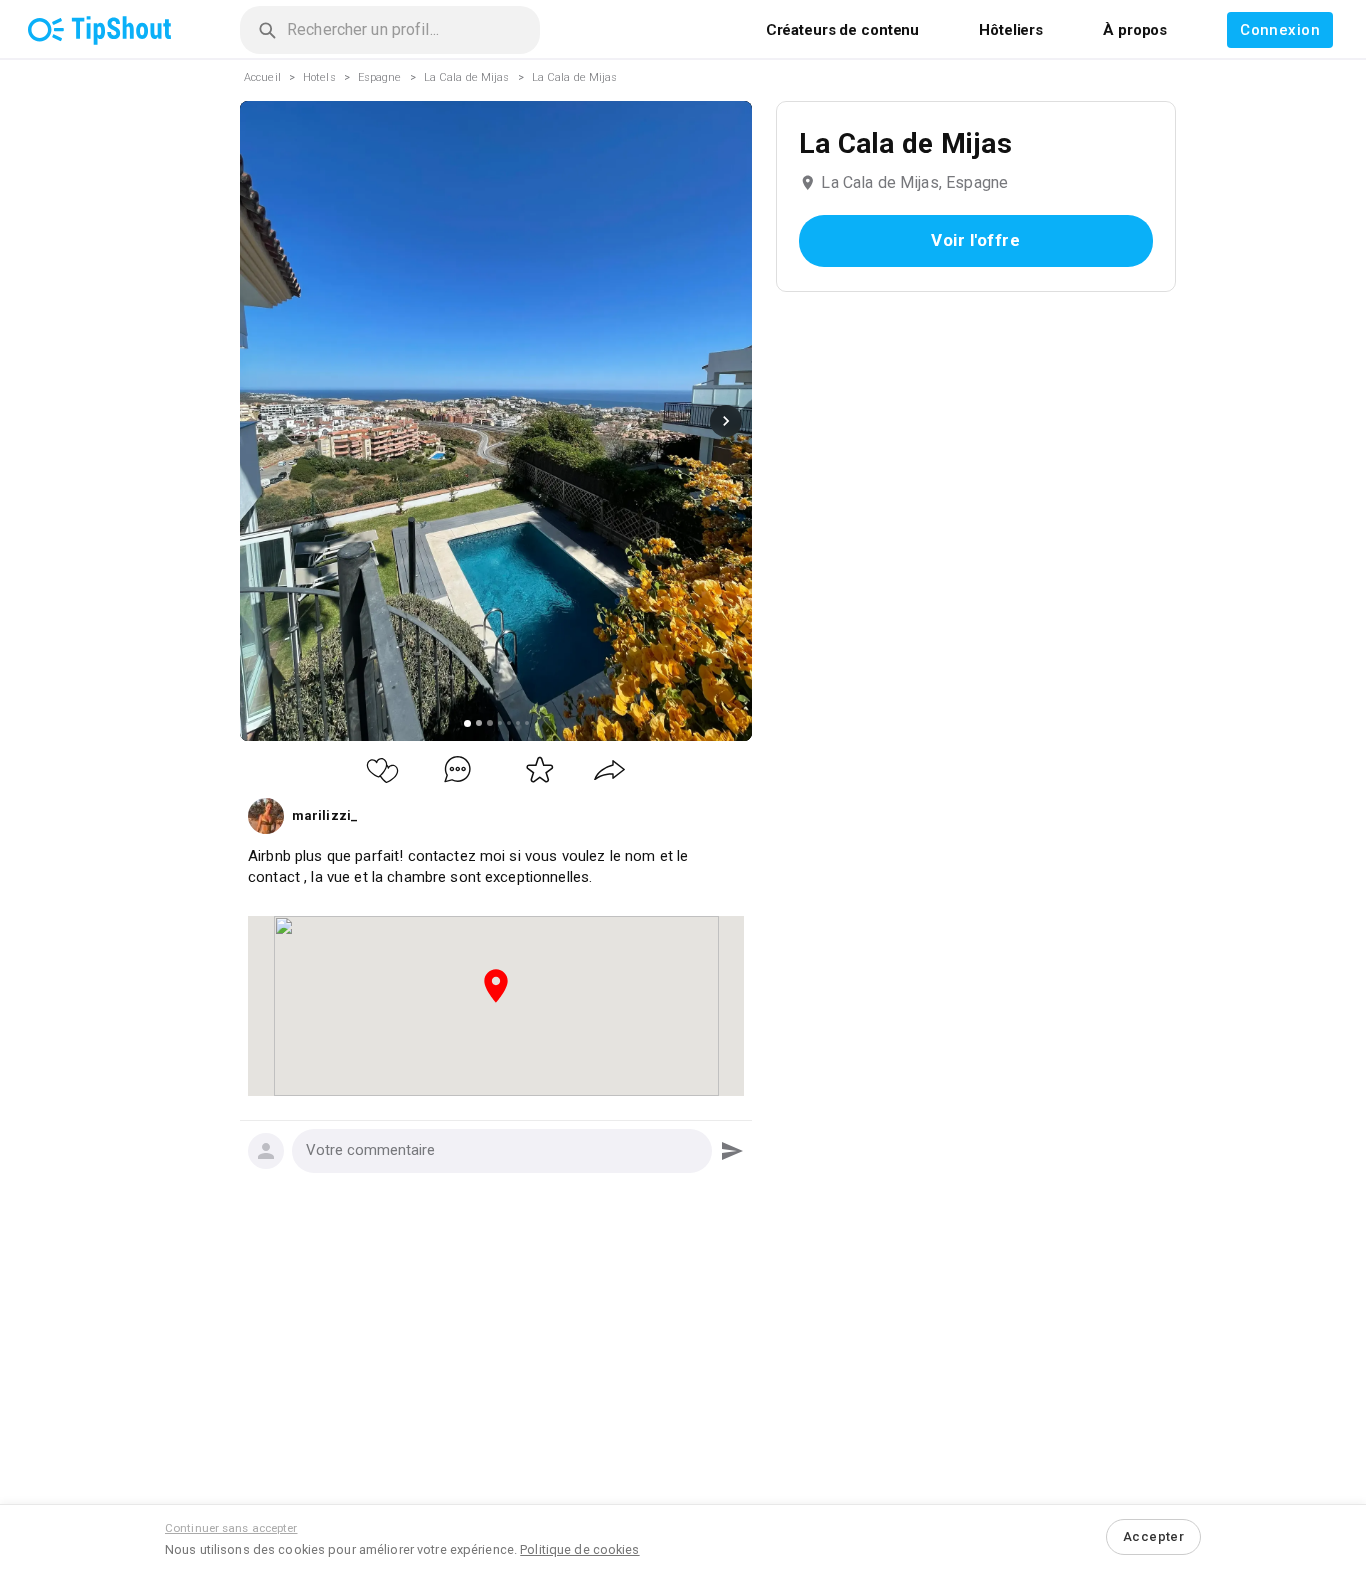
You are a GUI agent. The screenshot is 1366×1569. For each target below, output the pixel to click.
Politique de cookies (579, 1549)
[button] (502, 1151)
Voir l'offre (976, 240)
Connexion (1280, 30)
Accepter (1153, 1536)
